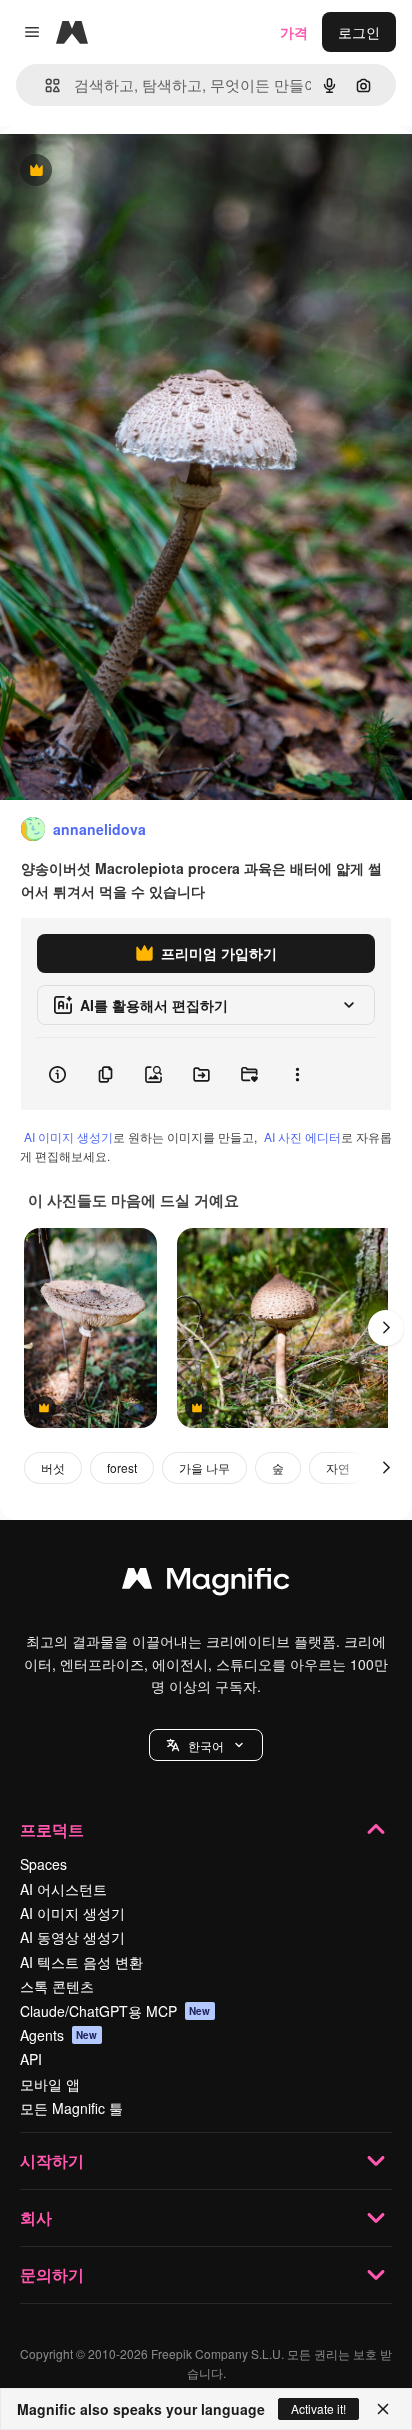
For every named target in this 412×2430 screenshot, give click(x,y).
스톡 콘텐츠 (57, 1986)
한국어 (206, 1745)
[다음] (386, 1328)
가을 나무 (204, 1467)
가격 (294, 32)
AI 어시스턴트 (63, 1889)
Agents (59, 2035)
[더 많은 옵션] (297, 1074)
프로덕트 (52, 1829)
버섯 (53, 1467)
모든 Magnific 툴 (71, 2108)
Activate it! (318, 2408)
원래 (115, 171)
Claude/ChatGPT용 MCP (115, 2011)
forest (122, 1467)
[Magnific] (206, 1583)
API (31, 2059)
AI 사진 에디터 (302, 1136)
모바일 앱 (50, 2084)
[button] (206, 1745)
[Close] (383, 2409)
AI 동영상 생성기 (72, 1937)
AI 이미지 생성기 (68, 1136)
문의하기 (52, 2274)
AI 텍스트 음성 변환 (81, 1962)
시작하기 (52, 2160)
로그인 (359, 32)
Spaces (43, 1864)
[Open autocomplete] (44, 85)
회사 (36, 2217)
